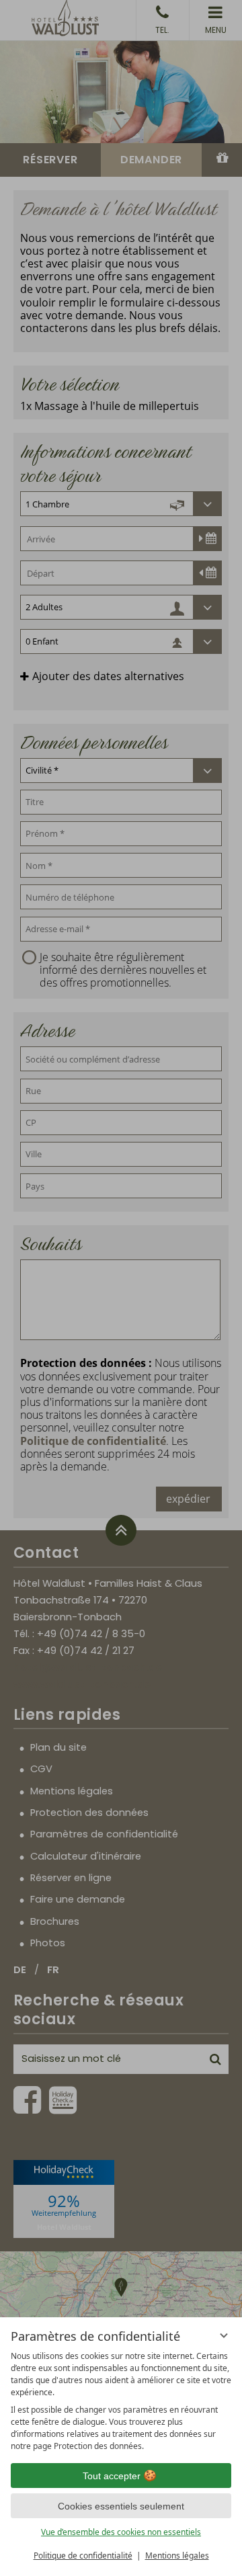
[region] (121, 2401)
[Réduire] (224, 2335)
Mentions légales (177, 2556)
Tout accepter (112, 2476)
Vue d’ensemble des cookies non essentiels (121, 2532)
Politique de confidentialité (83, 2556)
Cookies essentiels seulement (121, 2506)
